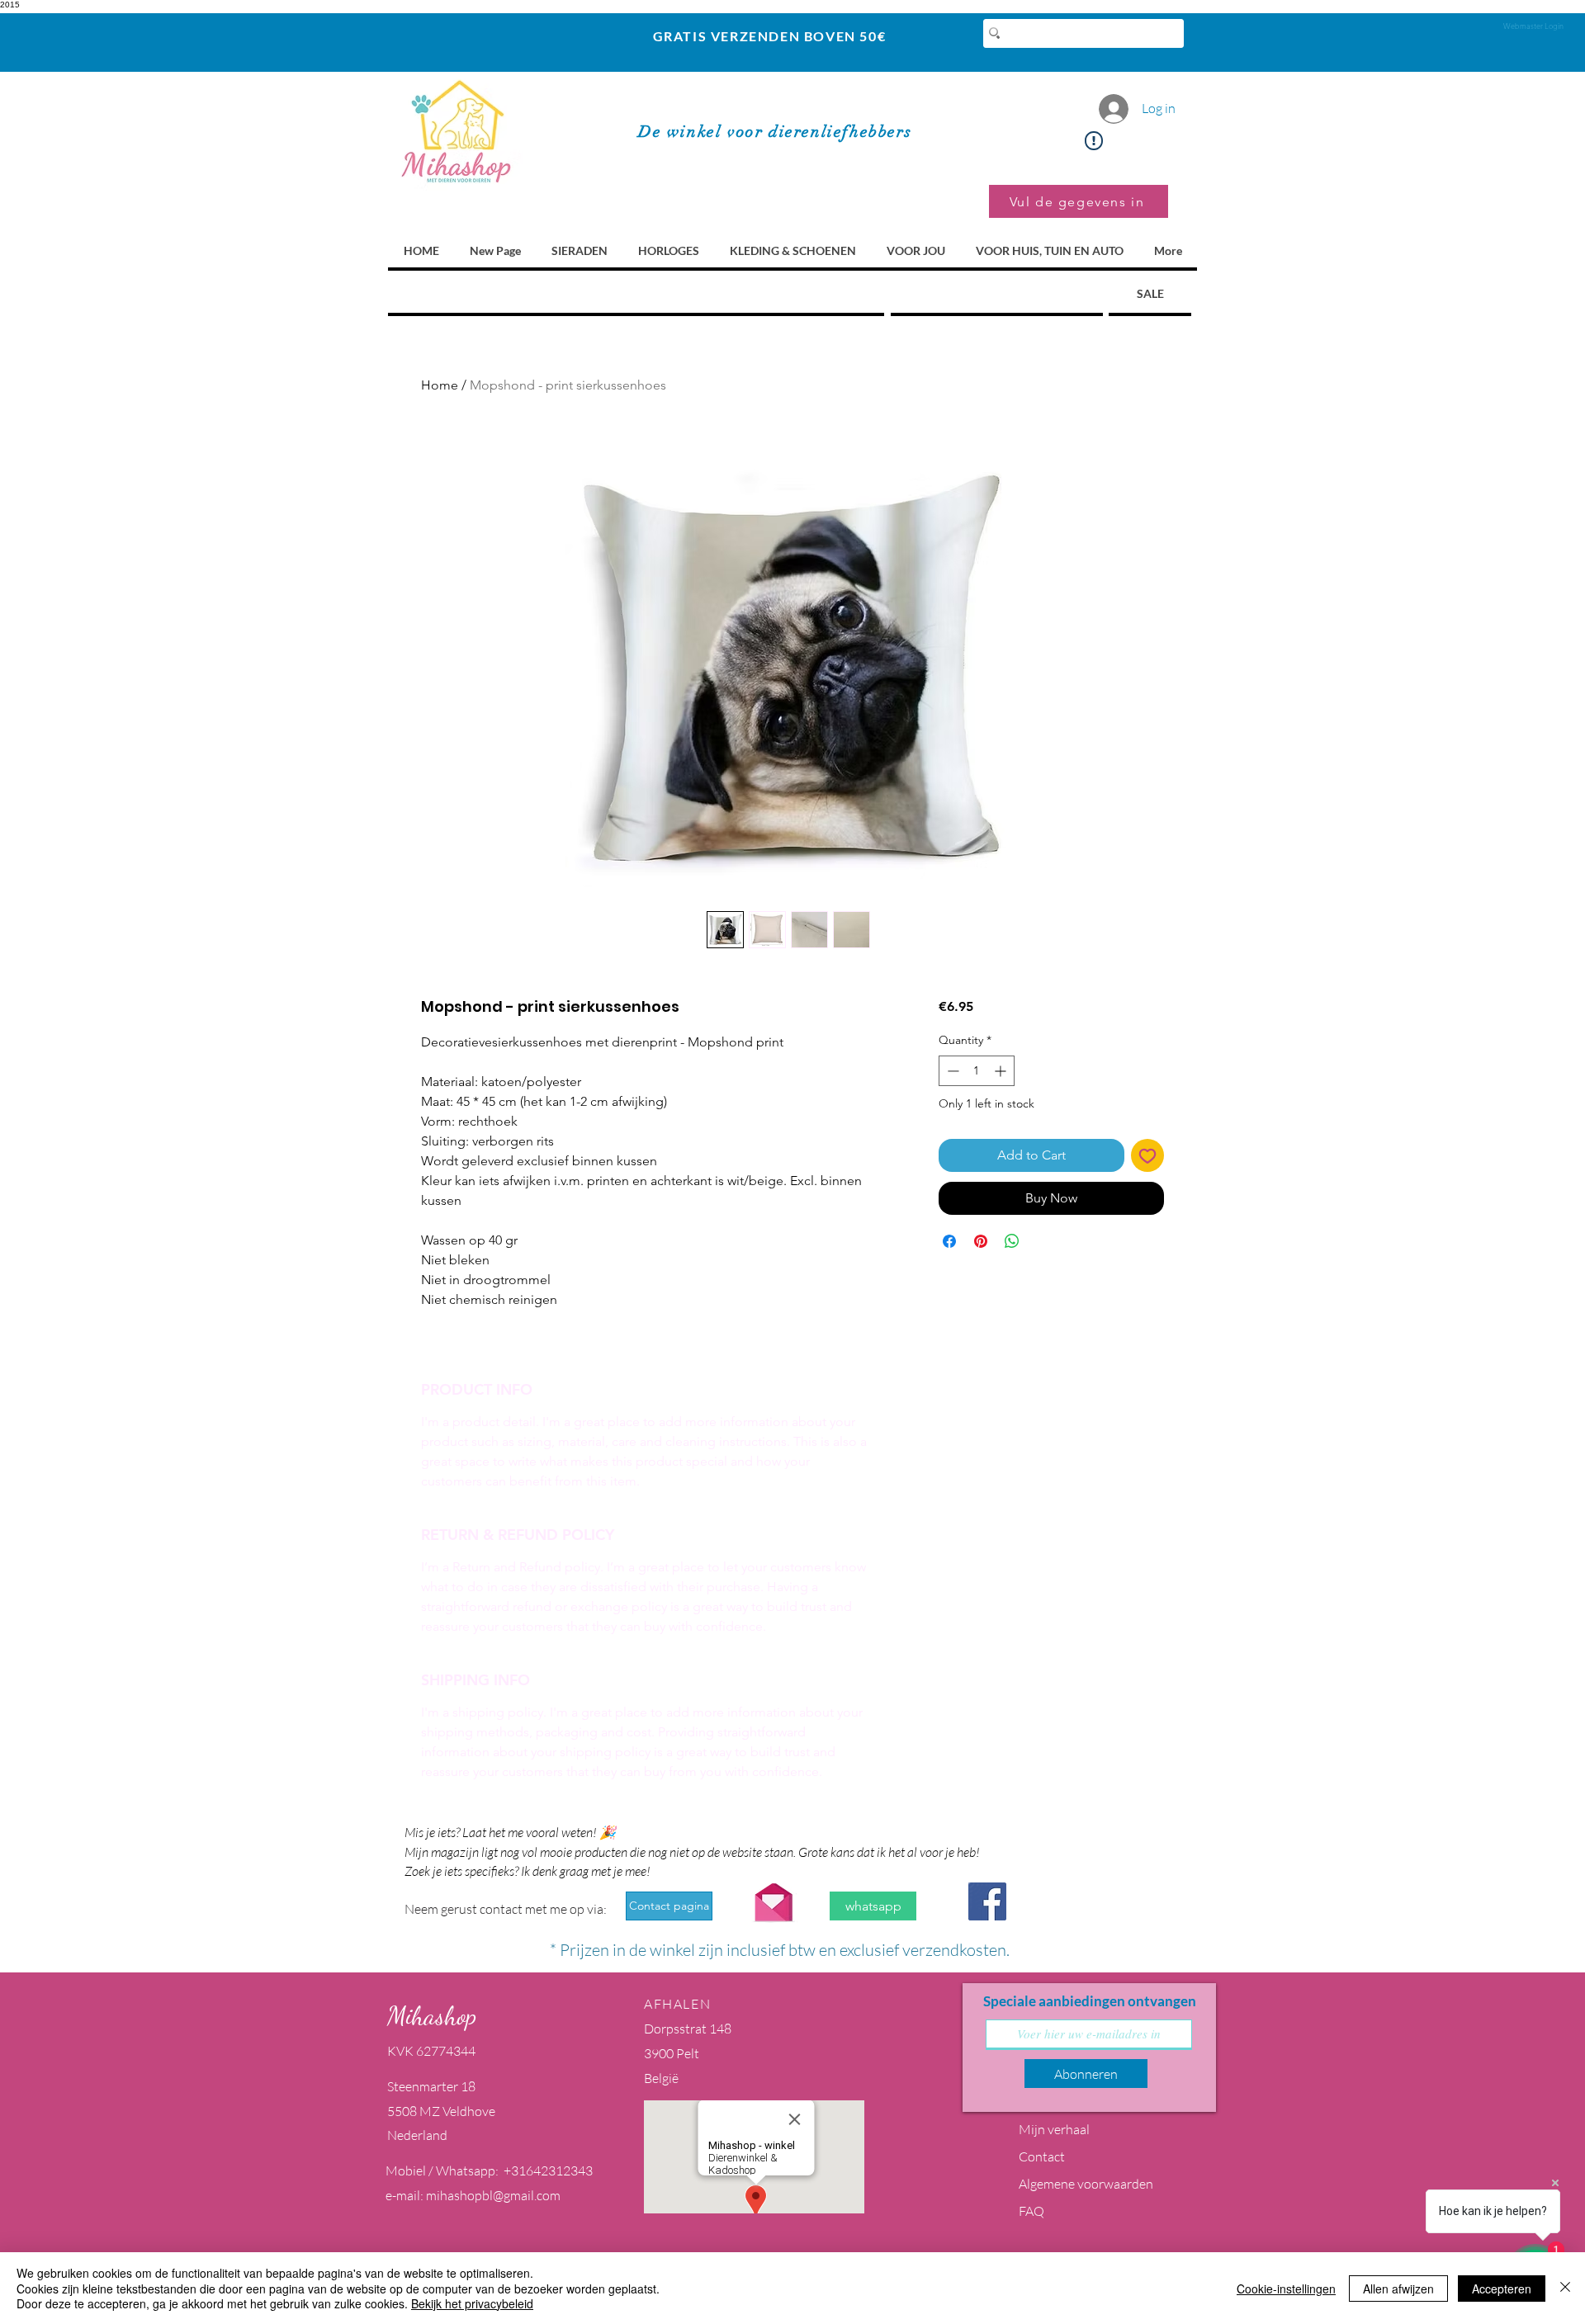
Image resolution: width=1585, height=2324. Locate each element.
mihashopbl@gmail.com (493, 2195)
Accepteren (1502, 2289)
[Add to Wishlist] (1147, 1155)
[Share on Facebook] (949, 1241)
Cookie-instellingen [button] (1286, 2289)
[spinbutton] (977, 1071)
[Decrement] (951, 1071)
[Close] (1565, 2288)
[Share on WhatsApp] (1012, 1241)
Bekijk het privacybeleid (472, 2303)
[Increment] (1002, 1071)
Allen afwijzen (1398, 2289)
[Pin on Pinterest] (981, 1241)
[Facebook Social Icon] (987, 1901)
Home (440, 385)
